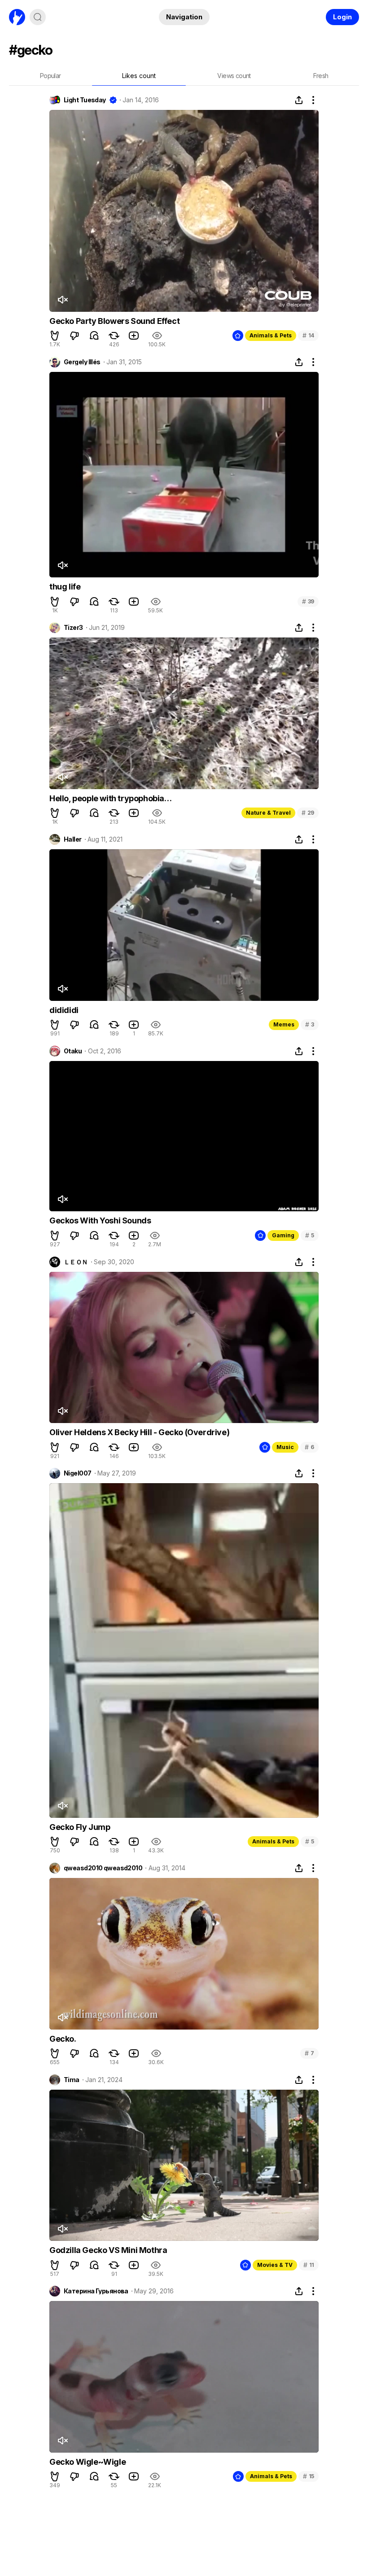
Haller (73, 839)
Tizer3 (73, 628)
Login (342, 17)
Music (285, 1447)
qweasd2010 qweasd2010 (103, 1868)
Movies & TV (275, 2265)
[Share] (299, 100)
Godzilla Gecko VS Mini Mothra (108, 2250)
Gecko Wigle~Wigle (88, 2462)
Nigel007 (78, 1473)
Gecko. (63, 2039)
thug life (65, 587)
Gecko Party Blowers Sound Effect (114, 321)
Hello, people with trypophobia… (111, 798)
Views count (234, 76)
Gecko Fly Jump (80, 1827)
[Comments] (94, 336)
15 (309, 2476)
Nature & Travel (268, 813)
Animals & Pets (271, 335)
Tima (72, 2080)
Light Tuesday (85, 100)
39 (308, 601)
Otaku (73, 1051)
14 (308, 335)
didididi (64, 1010)
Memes (284, 1024)
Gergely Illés (82, 362)
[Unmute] (62, 300)
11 (309, 2265)
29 (308, 813)
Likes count (139, 76)
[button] (55, 336)
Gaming (283, 1235)
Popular (50, 76)
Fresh (321, 76)
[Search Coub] (38, 17)
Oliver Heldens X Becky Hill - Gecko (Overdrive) (139, 1432)
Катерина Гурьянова (96, 2291)
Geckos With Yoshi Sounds (100, 1220)
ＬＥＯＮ (76, 1262)
